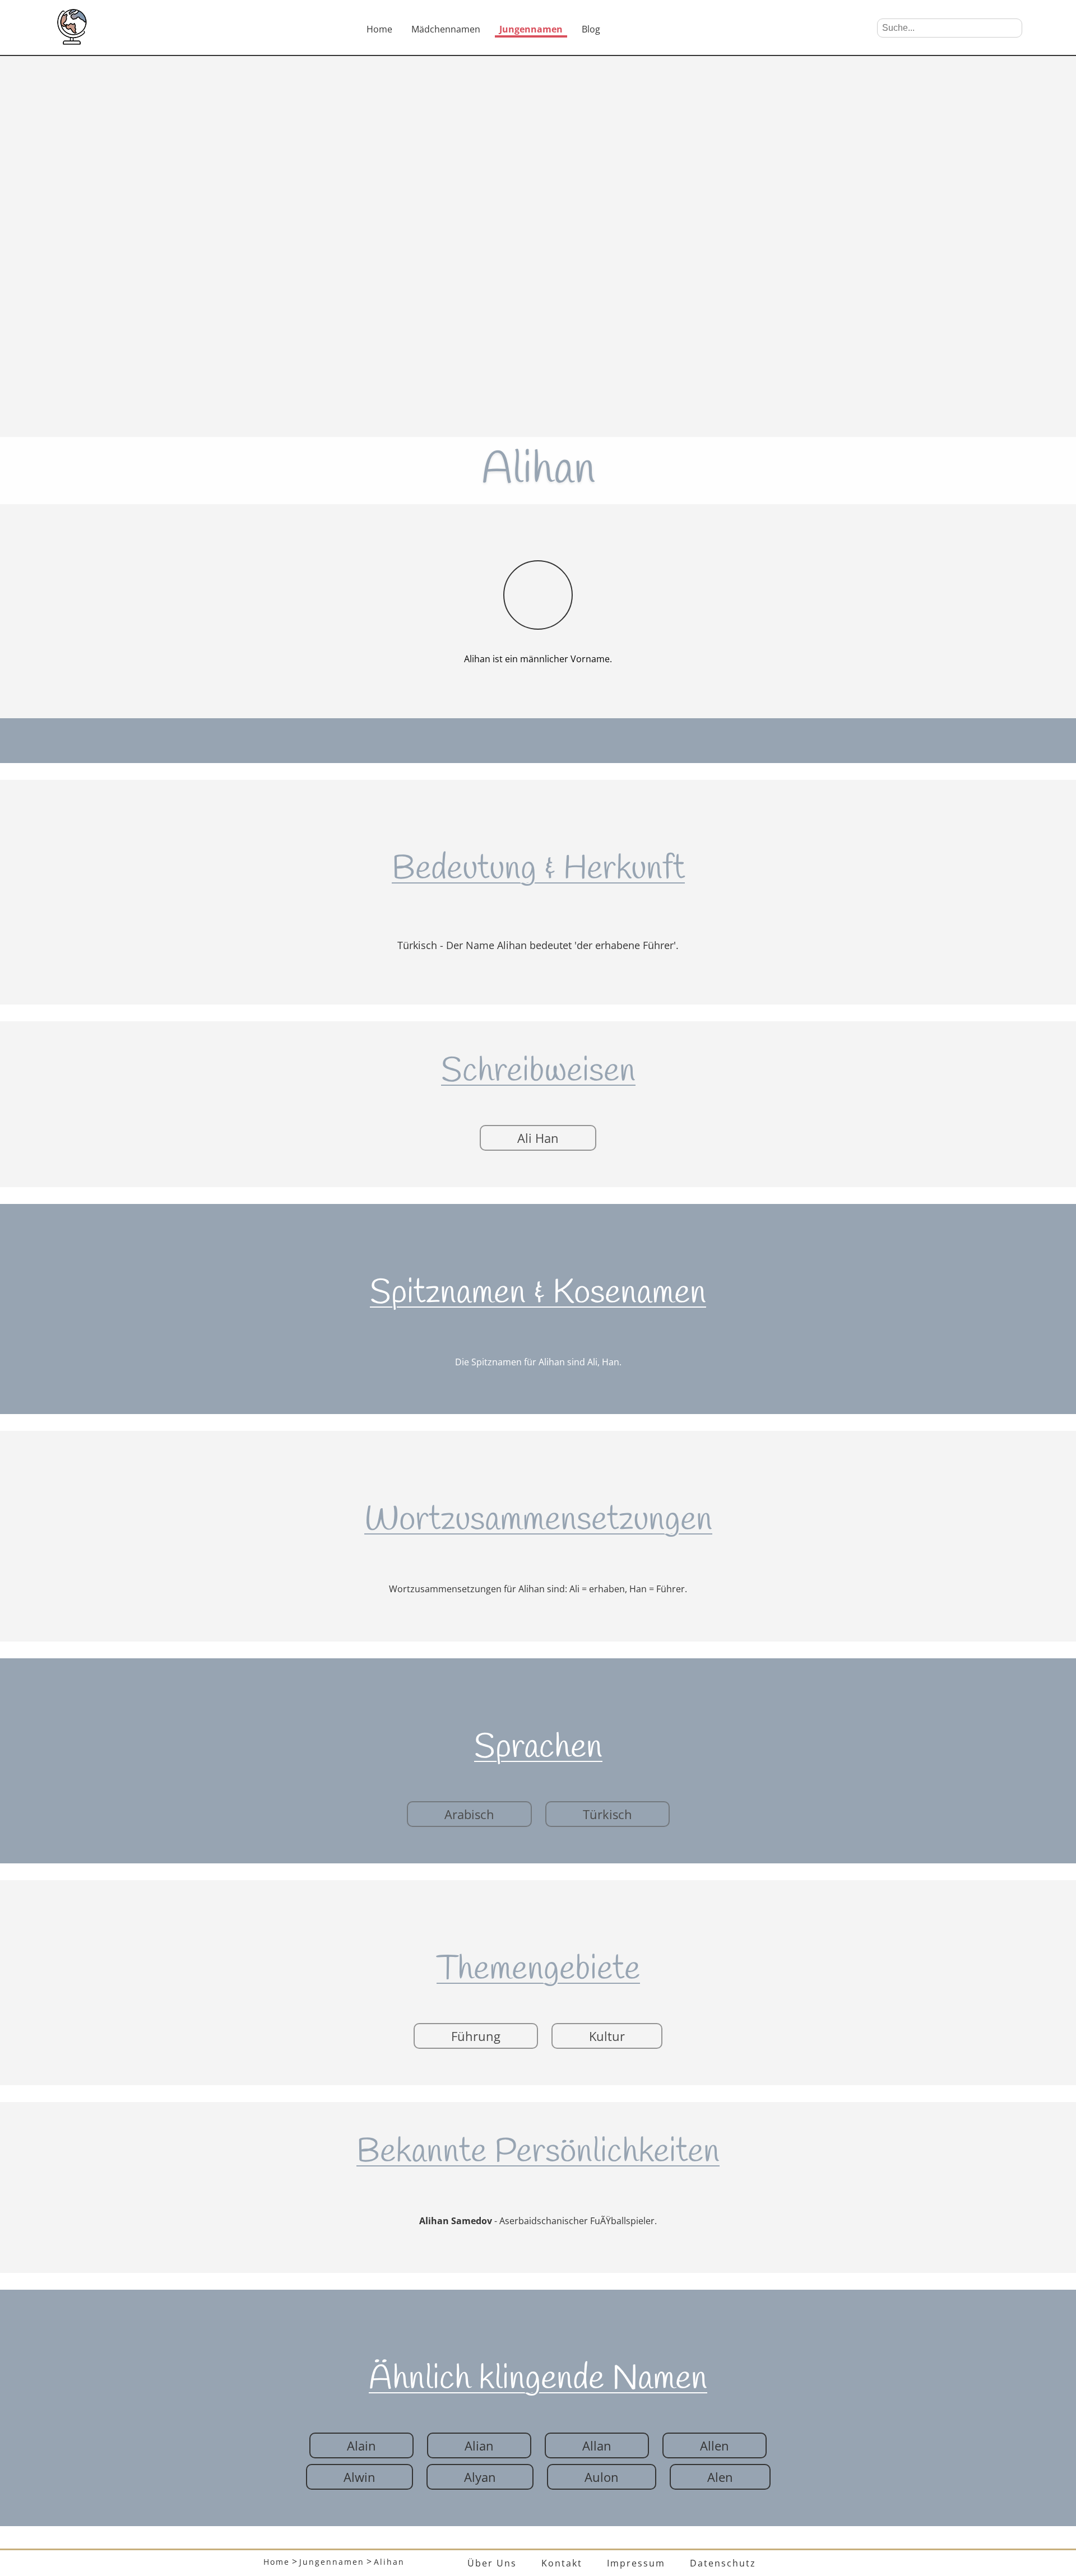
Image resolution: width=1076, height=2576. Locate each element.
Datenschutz (723, 2563)
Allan (597, 2445)
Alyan (480, 2477)
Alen (720, 2477)
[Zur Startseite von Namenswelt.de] (72, 41)
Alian (479, 2445)
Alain (361, 2445)
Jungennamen (531, 29)
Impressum (636, 2563)
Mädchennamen (446, 29)
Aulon (602, 2477)
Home (379, 29)
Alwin (360, 2477)
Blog (591, 29)
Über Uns (492, 2563)
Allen (715, 2445)
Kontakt (562, 2563)
